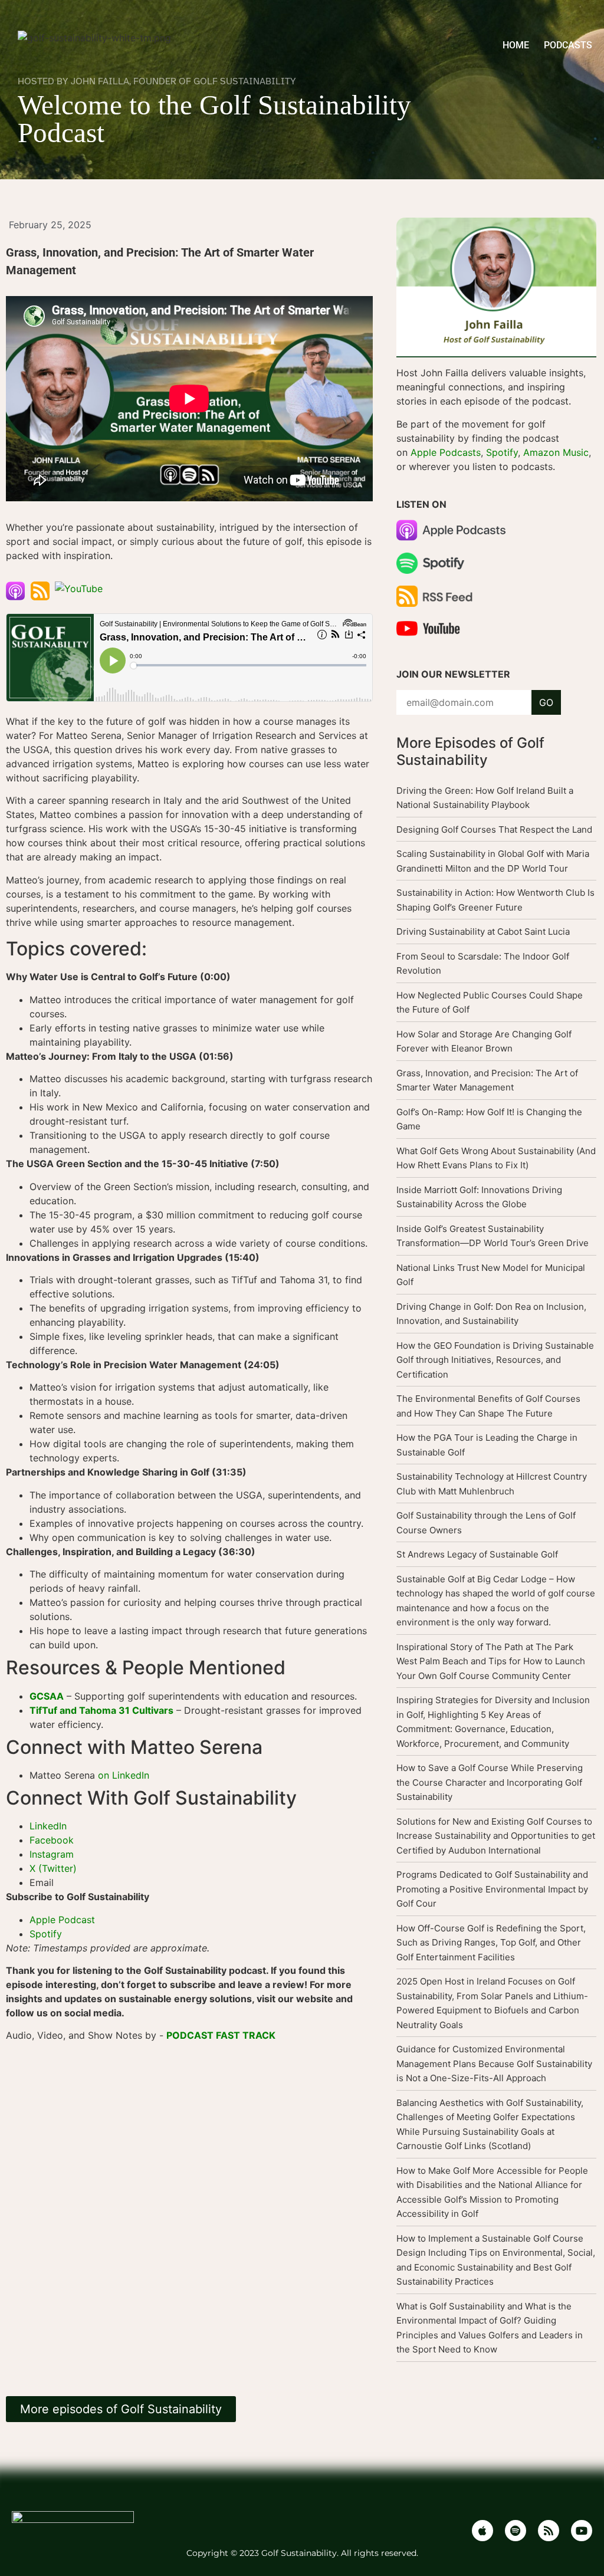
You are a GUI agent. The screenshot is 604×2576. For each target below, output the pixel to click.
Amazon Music (556, 452)
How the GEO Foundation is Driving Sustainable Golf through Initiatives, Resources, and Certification (495, 1360)
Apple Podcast (62, 1920)
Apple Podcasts (446, 452)
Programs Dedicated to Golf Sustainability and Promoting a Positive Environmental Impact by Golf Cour (492, 1889)
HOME (516, 45)
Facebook (53, 1840)
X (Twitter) (53, 1868)
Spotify (46, 1934)
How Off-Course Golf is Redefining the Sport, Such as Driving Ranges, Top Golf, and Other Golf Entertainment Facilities (491, 1943)
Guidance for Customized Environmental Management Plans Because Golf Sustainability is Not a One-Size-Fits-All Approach (494, 2064)
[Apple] (482, 2531)
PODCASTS (568, 45)
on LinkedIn (124, 1775)
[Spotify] (516, 2531)
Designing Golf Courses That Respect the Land (494, 829)
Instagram (52, 1854)
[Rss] (549, 2531)
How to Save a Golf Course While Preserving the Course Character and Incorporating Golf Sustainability (490, 1782)
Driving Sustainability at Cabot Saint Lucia (483, 931)
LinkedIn (50, 1826)
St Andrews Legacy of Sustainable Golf (477, 1554)
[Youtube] (582, 2531)
